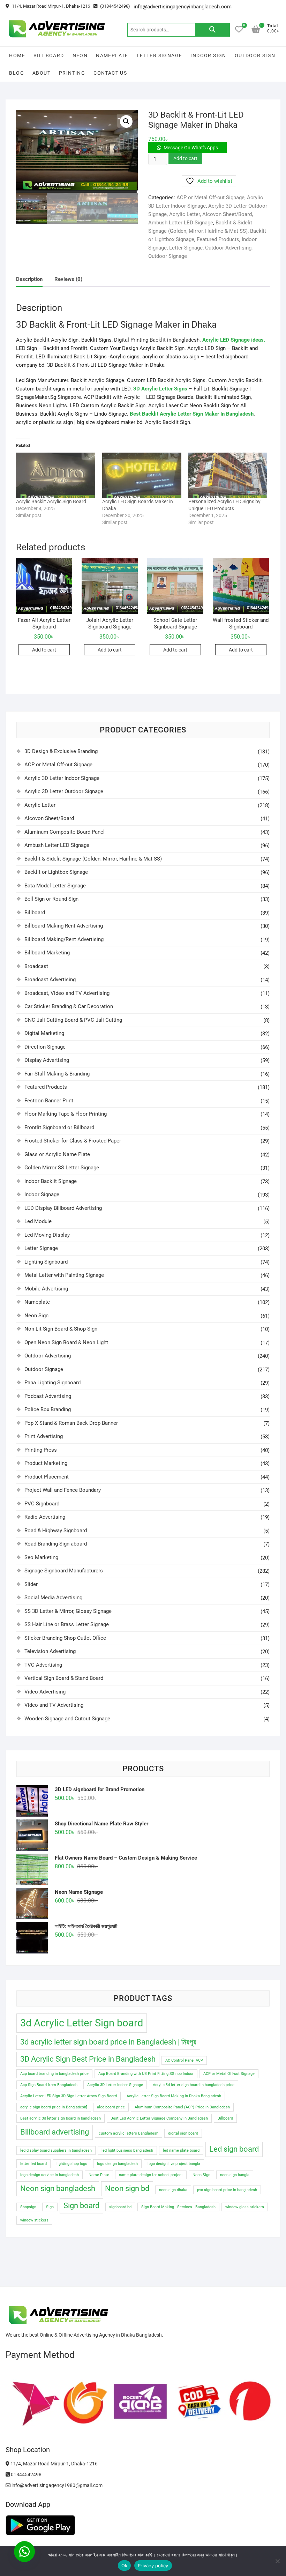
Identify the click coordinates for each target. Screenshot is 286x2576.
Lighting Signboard (46, 1262)
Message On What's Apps (191, 148)
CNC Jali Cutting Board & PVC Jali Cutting (73, 1020)
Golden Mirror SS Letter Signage (62, 1168)
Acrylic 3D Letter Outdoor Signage (64, 791)
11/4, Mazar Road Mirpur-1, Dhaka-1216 (50, 6)
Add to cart (185, 158)
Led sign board (234, 2149)
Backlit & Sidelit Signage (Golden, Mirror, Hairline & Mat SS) (93, 859)
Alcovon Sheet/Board (227, 214)
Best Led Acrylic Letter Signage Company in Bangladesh (159, 2118)
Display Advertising (47, 1060)
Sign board (81, 2206)
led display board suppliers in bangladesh (56, 2150)
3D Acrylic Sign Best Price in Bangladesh (88, 2059)
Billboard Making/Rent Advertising (64, 939)
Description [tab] (29, 279)
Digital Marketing (44, 1033)
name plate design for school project (151, 2175)
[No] (277, 2561)
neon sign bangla (235, 2175)
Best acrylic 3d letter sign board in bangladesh (61, 2118)
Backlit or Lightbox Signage (56, 872)
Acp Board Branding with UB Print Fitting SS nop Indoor (146, 2074)
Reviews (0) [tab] (68, 279)
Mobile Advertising (46, 1289)
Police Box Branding (48, 1409)
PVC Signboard (42, 1504)
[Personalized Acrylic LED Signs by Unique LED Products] (228, 475)
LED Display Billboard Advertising (63, 1208)
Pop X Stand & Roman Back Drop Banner (71, 1423)
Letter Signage (160, 55)
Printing (72, 73)
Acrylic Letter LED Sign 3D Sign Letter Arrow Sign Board (69, 2096)
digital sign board (183, 2133)
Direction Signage (45, 1047)
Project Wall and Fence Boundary (63, 1490)
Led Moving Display (47, 1235)
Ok (125, 2566)
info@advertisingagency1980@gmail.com (57, 2485)
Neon (80, 55)
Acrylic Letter (185, 214)
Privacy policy (153, 2566)
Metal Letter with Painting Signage (64, 1275)
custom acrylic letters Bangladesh (129, 2133)
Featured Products (218, 239)
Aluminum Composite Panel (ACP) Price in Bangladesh (182, 2107)
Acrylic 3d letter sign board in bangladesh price (194, 2085)
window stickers (34, 2220)
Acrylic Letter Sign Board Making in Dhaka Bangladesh (174, 2096)
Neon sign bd (127, 2188)
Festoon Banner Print (49, 1101)
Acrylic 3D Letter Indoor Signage (62, 778)
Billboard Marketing (47, 953)
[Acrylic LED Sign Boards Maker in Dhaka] (142, 475)
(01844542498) (115, 6)
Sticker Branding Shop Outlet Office (65, 1638)
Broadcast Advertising (50, 980)
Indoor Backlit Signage (51, 1181)
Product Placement (47, 1477)
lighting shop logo (72, 2164)
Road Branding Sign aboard (56, 1544)
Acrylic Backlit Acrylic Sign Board (51, 501)
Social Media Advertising (53, 1598)
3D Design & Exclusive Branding (61, 751)
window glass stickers (245, 2207)
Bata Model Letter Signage (55, 886)
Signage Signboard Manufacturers (64, 1571)
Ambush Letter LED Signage (181, 223)
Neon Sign (36, 1316)
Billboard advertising (55, 2132)
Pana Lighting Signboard (52, 1383)
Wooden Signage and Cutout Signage (67, 1719)
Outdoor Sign (255, 55)
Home (17, 55)
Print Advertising (44, 1436)
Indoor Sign (208, 55)
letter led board (33, 2164)
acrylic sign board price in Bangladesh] (54, 2107)
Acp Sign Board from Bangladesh (49, 2085)
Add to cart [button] (44, 650)
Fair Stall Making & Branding (57, 1074)
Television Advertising (50, 1651)
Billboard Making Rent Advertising (64, 926)
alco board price (111, 2107)
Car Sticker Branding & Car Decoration (69, 1006)
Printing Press (41, 1450)
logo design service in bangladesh (50, 2175)
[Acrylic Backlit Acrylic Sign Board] (56, 475)
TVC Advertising (43, 1665)
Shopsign (28, 2207)
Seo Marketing (41, 1557)
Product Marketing (46, 1463)
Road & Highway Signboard (56, 1531)
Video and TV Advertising (54, 1705)
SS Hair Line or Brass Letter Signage (67, 1624)
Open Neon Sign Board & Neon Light (66, 1342)
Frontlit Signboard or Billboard (59, 1127)
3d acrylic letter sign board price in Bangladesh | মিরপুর (108, 2042)
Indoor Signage (42, 1194)
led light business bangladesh (127, 2150)
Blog (17, 73)
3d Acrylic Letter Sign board (82, 2023)
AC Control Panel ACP (184, 2060)
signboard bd (120, 2207)
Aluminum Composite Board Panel (65, 832)
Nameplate (112, 55)
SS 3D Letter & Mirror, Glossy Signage (68, 1611)
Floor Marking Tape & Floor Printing (66, 1114)
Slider (31, 1584)
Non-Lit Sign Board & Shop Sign (61, 1329)
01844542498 (26, 2474)
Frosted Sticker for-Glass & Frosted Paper (73, 1141)
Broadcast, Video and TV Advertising (67, 993)
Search (212, 30)
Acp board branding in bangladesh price (54, 2074)
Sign (50, 2207)
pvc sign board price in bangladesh (227, 2190)
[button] (126, 121)
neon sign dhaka (173, 2190)
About (42, 73)
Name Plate (99, 2175)
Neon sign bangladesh (58, 2188)
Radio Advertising (45, 1517)
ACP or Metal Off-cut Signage (210, 198)
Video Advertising (45, 1692)
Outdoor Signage (168, 256)
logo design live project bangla (174, 2164)
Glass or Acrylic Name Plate (57, 1154)
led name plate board (181, 2150)
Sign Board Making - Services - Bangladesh (178, 2207)
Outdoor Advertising (228, 248)
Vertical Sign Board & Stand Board (64, 1678)
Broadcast (36, 966)
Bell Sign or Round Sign (51, 899)
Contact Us (110, 73)
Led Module (38, 1221)
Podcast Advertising (48, 1396)
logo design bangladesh (117, 2164)
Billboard (49, 55)
